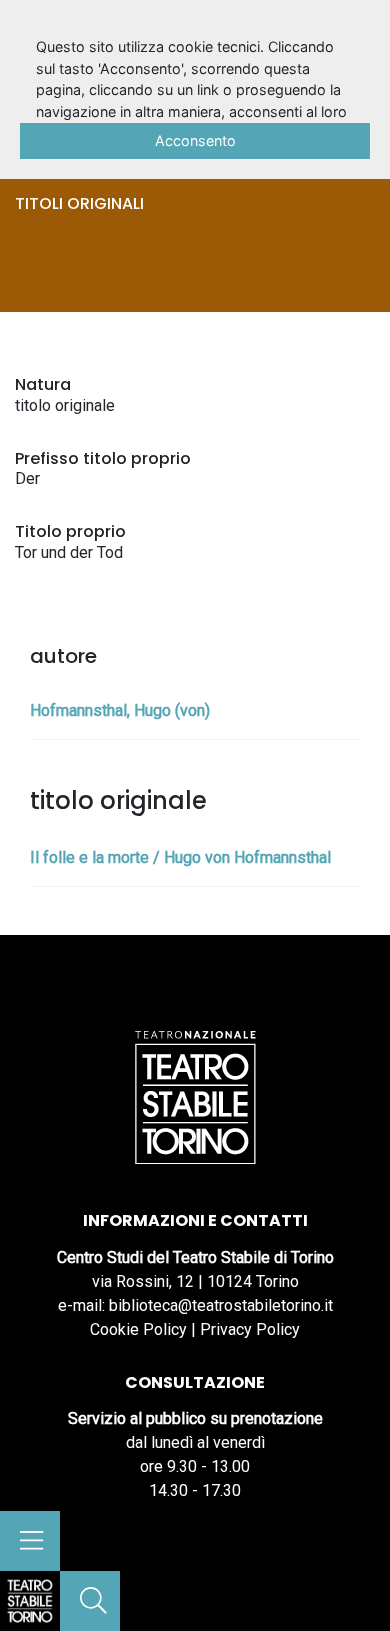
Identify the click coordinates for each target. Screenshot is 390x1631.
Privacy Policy (250, 1329)
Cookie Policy (138, 1329)
